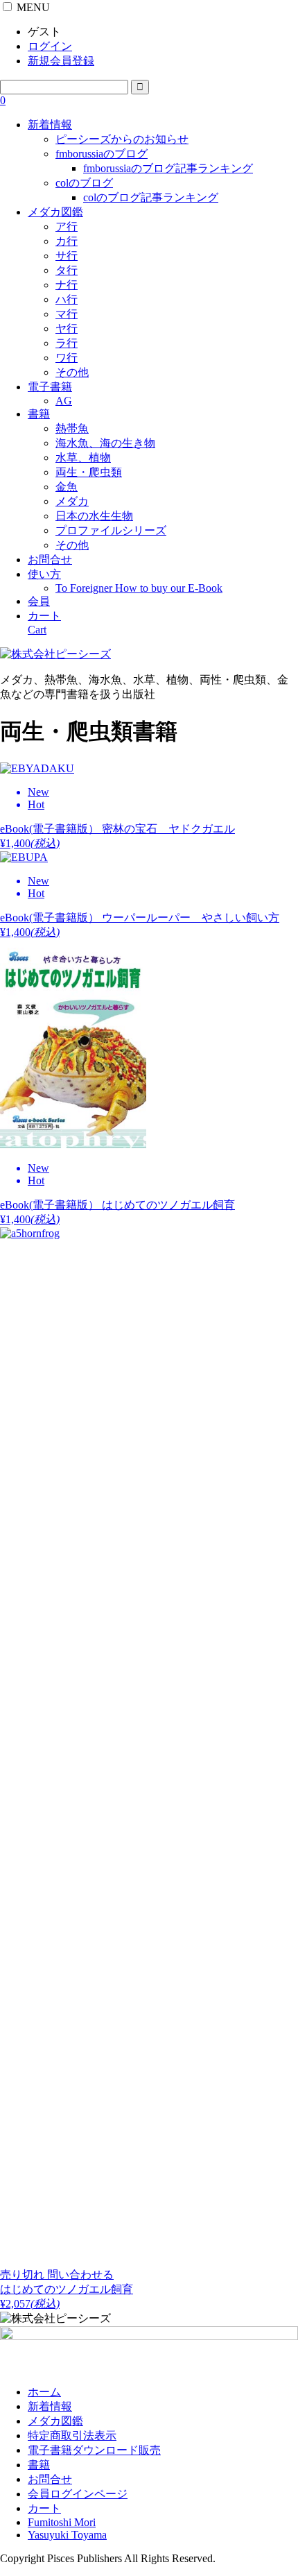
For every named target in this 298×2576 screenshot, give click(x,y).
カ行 (67, 241)
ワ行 (67, 358)
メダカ (72, 501)
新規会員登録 (61, 61)
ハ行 (67, 299)
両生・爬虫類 (89, 472)
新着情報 (50, 125)
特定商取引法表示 (72, 2436)
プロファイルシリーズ (111, 530)
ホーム (44, 2392)
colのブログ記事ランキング (151, 197)
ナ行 (67, 285)
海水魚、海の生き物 (105, 443)
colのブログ (84, 183)
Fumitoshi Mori (62, 2522)
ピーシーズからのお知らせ (122, 139)
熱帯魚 (72, 428)
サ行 (67, 256)
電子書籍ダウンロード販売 (94, 2450)
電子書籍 (50, 387)
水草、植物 (83, 458)
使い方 (44, 574)
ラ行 (67, 343)
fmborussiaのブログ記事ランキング (168, 168)
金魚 (67, 487)
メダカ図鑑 (55, 212)
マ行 (67, 314)
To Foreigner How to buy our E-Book (139, 588)
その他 (72, 372)
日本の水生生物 (94, 516)
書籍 (39, 414)
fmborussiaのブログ (102, 154)
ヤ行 (67, 329)
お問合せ (50, 560)
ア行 (67, 227)
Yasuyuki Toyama (67, 2535)
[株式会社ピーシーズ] (55, 654)
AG (64, 401)
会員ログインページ (78, 2494)
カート (44, 2508)
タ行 (67, 270)
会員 (39, 601)
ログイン (50, 46)
